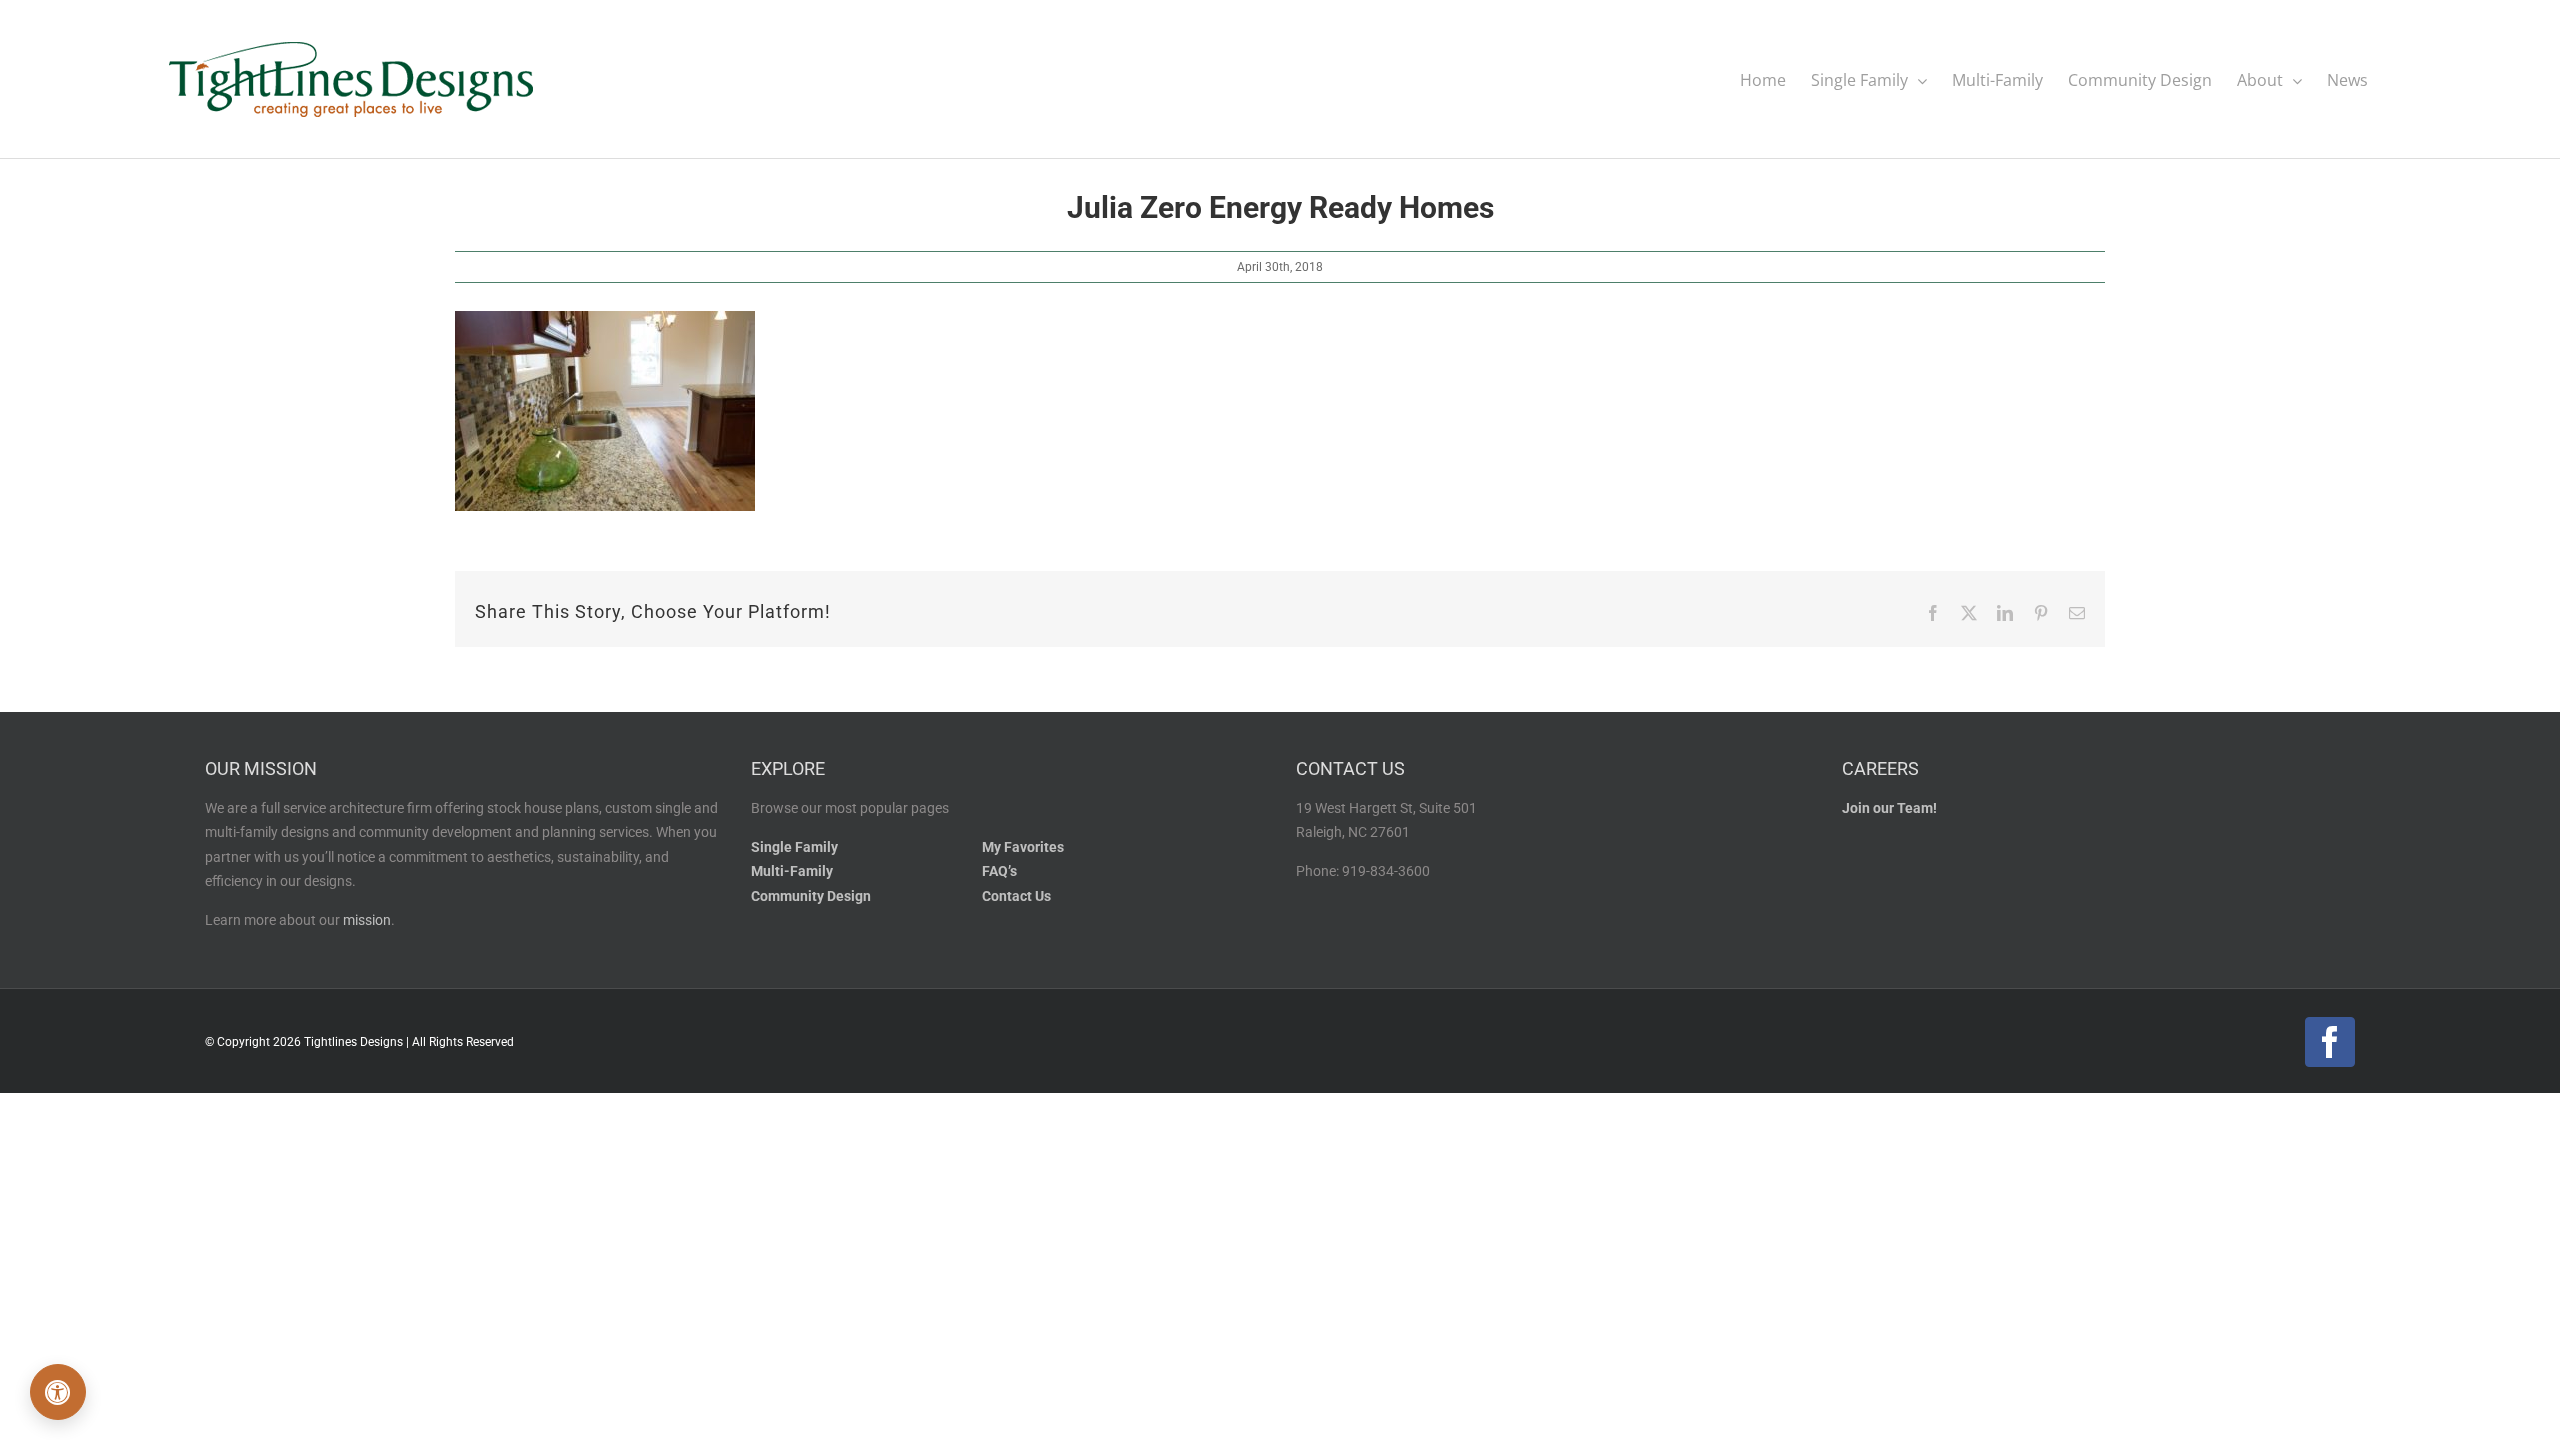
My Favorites (1023, 847)
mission (367, 920)
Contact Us (1016, 896)
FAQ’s (999, 871)
